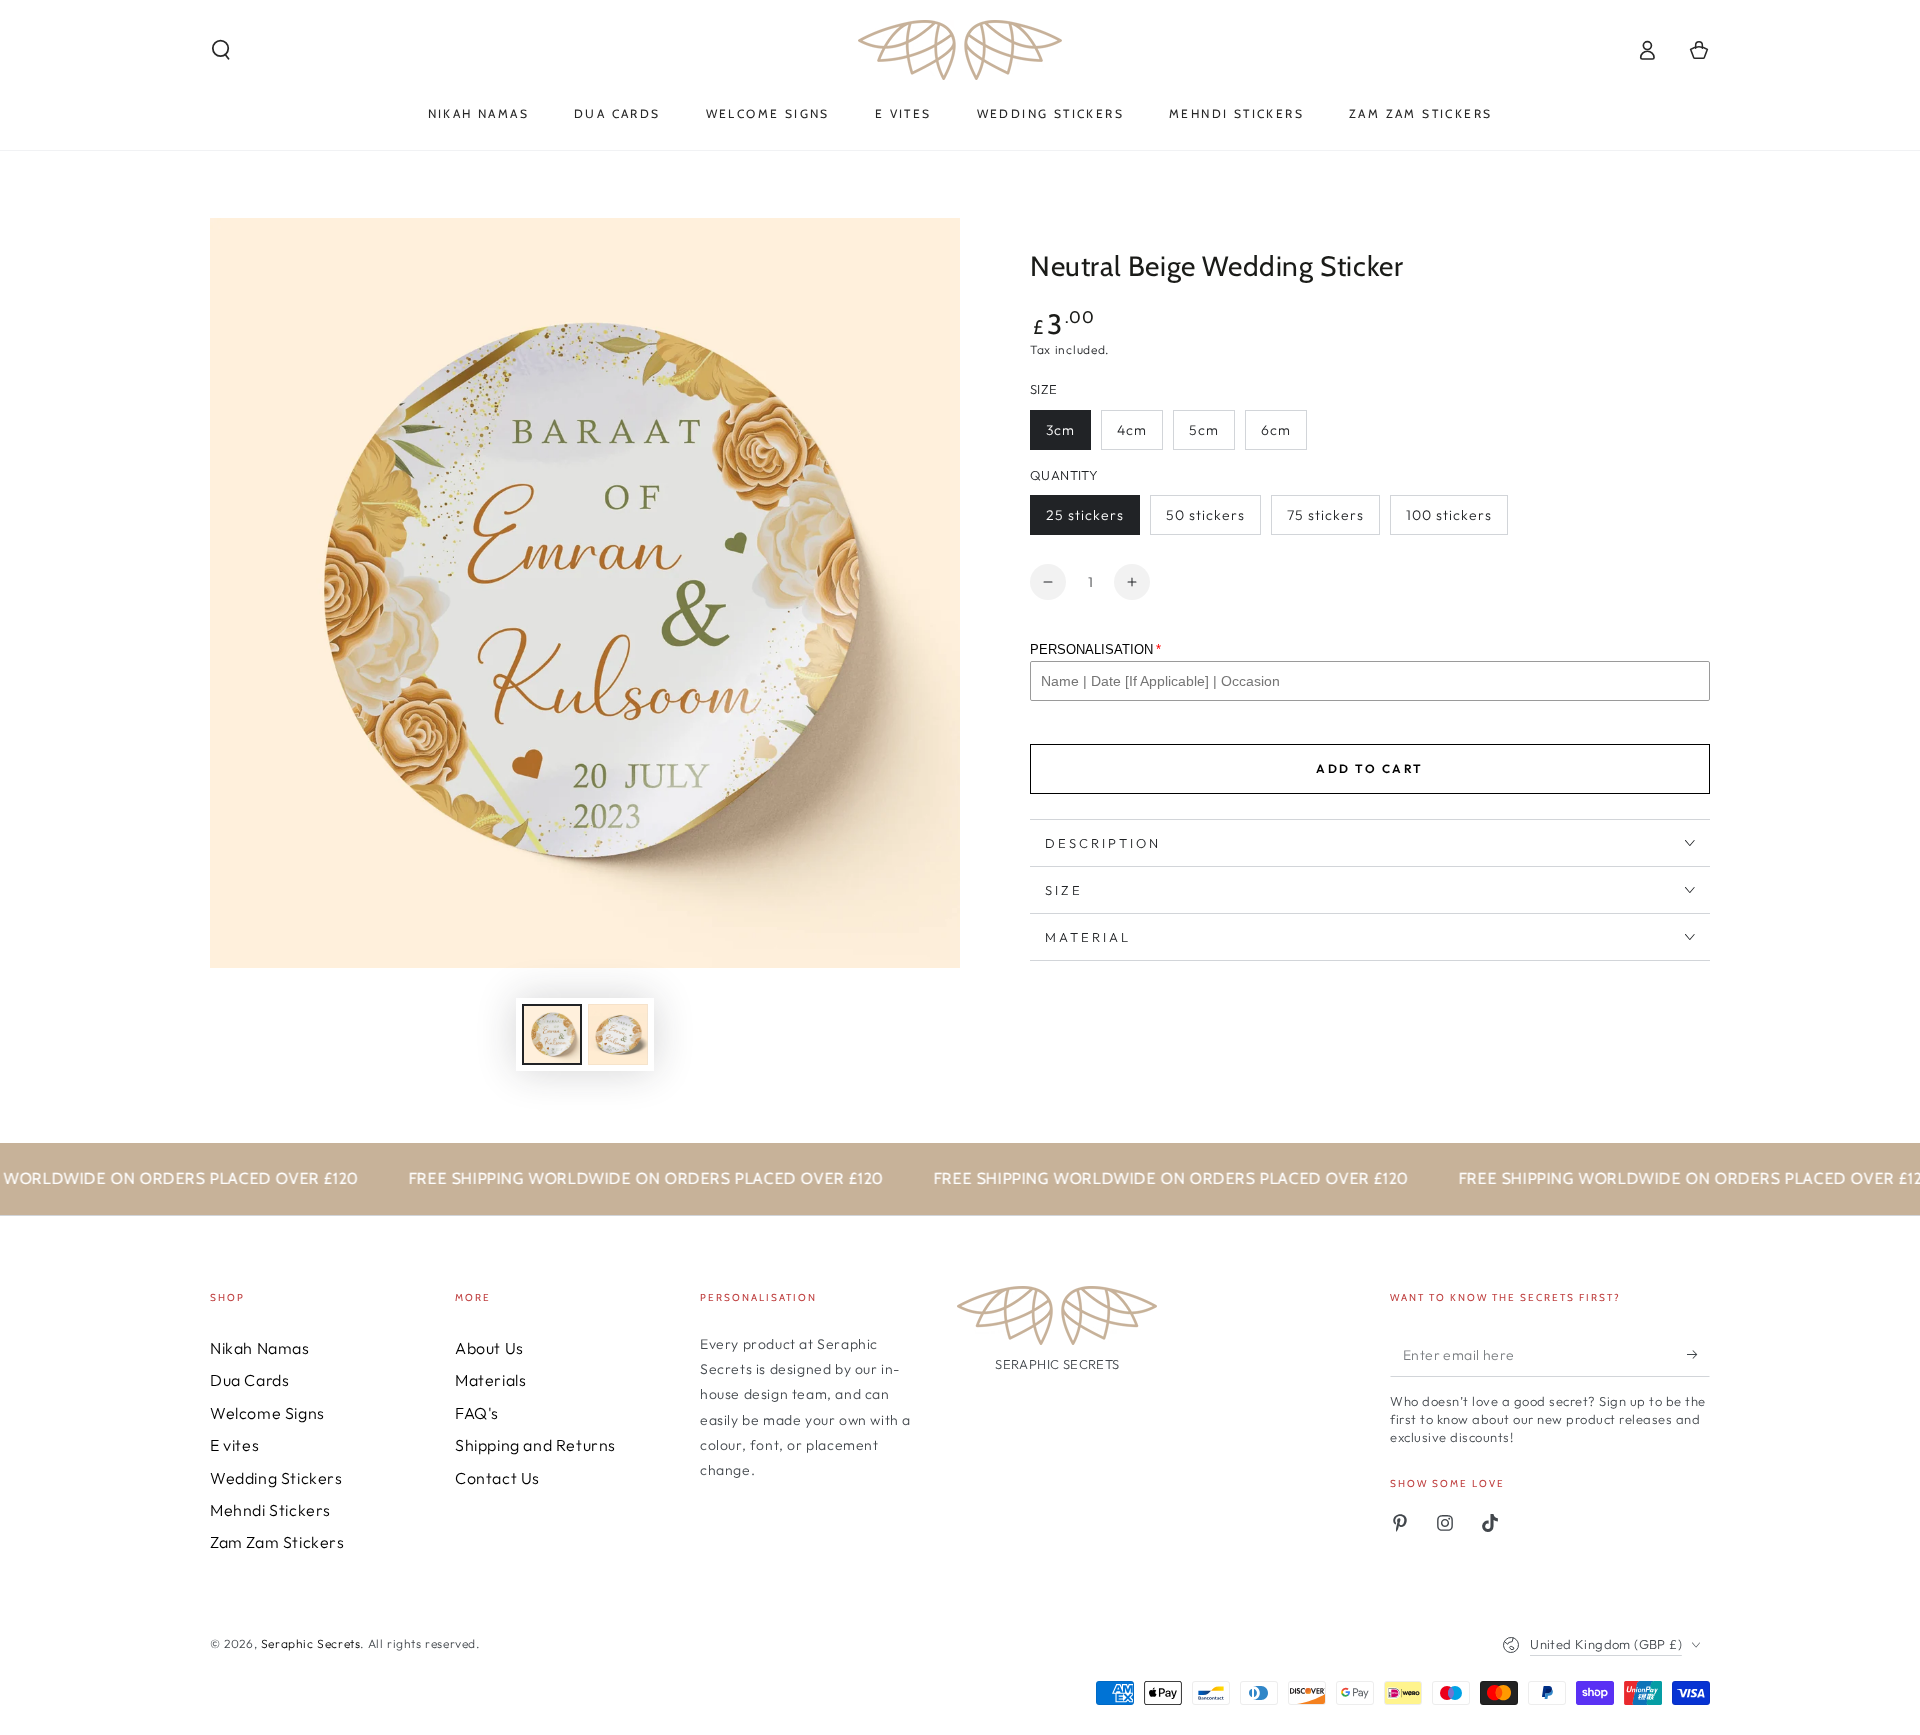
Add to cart (1369, 768)
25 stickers (1085, 515)
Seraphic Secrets (311, 1643)
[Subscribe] (1698, 1354)
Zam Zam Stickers (277, 1542)
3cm (1060, 430)
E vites (234, 1445)
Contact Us (497, 1478)
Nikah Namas (260, 1348)
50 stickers (1205, 515)
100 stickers (1449, 515)
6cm (1276, 430)
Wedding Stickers (276, 1478)
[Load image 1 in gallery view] (552, 1034)
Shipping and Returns (535, 1445)
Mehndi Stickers (270, 1510)
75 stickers (1325, 515)
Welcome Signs (267, 1413)
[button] (221, 50)
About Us (489, 1348)
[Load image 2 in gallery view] (618, 1034)
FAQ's (477, 1413)
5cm (1204, 430)
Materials (490, 1380)
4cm (1132, 430)
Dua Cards (249, 1380)
